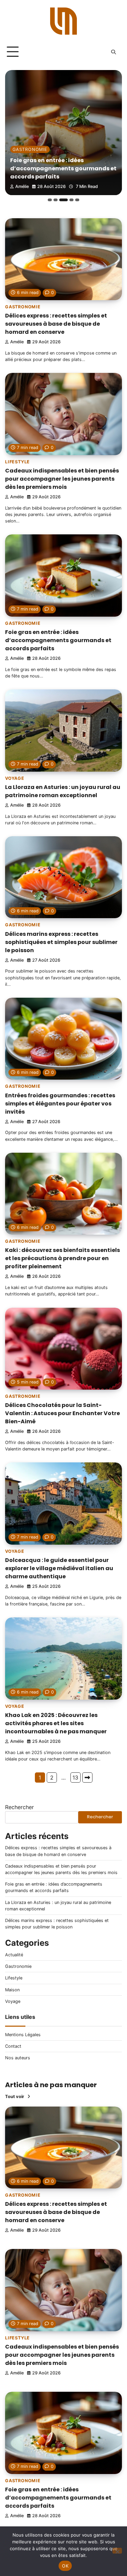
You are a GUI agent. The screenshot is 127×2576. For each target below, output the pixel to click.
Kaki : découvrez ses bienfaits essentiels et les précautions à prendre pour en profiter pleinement (62, 1258)
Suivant (87, 1778)
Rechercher (19, 1807)
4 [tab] (69, 200)
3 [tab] (61, 200)
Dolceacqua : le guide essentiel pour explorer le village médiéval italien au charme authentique (59, 1568)
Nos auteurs (18, 2058)
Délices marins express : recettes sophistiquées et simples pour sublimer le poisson (61, 942)
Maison (12, 1990)
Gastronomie (23, 307)
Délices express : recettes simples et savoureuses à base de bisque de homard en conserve (56, 324)
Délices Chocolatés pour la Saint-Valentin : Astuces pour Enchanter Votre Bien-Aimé (62, 1413)
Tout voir (15, 2097)
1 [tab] (50, 200)
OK (65, 2566)
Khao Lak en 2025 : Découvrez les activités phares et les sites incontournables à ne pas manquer (56, 1723)
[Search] (113, 52)
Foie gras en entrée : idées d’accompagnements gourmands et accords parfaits (58, 640)
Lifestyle (17, 462)
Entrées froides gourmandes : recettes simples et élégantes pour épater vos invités (60, 1104)
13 (75, 1778)
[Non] (117, 2551)
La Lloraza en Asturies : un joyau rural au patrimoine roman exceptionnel (63, 173)
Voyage (22, 158)
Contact (13, 2046)
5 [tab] (77, 200)
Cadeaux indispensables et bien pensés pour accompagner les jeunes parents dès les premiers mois (62, 479)
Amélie (22, 186)
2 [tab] (56, 200)
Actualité (14, 1955)
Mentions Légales (23, 2035)
